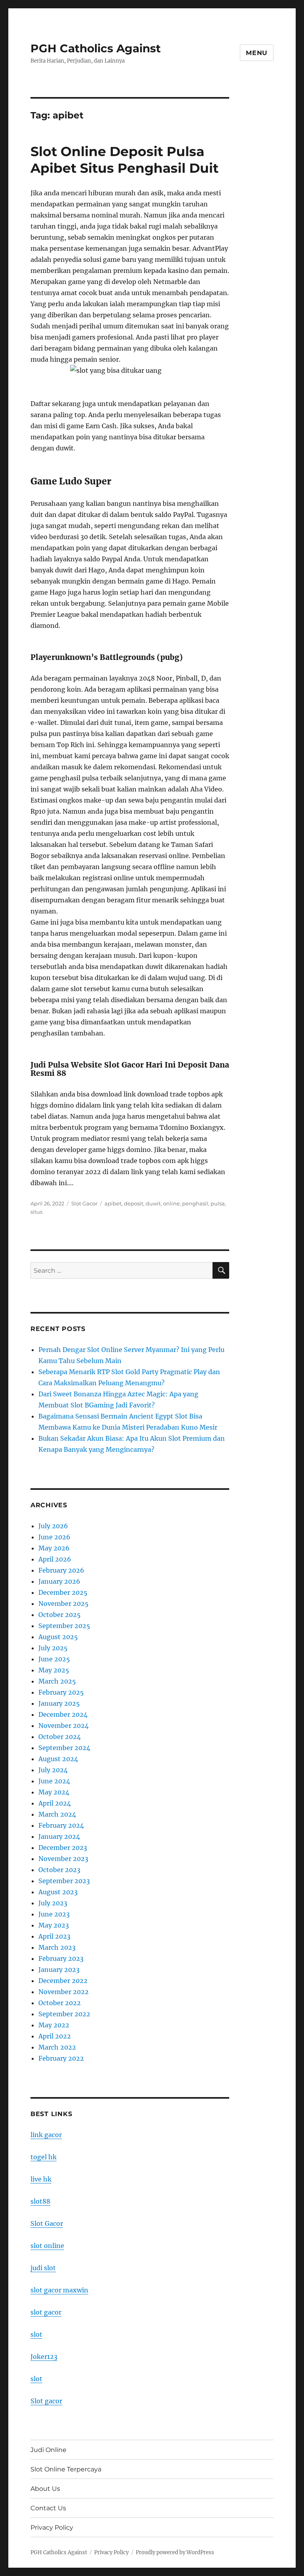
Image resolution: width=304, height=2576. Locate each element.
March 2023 (57, 1947)
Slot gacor (46, 2401)
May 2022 (54, 2025)
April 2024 (55, 1803)
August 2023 (58, 1892)
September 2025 (64, 1626)
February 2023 (61, 1958)
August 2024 (58, 1759)
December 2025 (63, 1592)
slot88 (40, 2201)
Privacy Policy (52, 2527)
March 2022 (57, 2047)
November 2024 (64, 1726)
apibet (113, 1203)
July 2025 (53, 1648)
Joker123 (44, 2357)
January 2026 (59, 1581)
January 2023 (59, 1970)
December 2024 (63, 1714)
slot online (47, 2246)
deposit (134, 1203)
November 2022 (64, 1992)
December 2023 (63, 1848)
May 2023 (54, 1925)
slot (36, 2334)
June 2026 (54, 1537)
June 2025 (54, 1659)
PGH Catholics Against (96, 48)
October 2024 (60, 1737)
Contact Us (48, 2508)
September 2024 (64, 1748)
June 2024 (54, 1781)
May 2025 (54, 1670)
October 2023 (59, 1870)
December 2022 (63, 1981)
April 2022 (55, 2036)
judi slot (43, 2268)
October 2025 (60, 1615)
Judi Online (48, 2450)
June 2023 (54, 1914)
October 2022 (60, 2003)
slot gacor (46, 2312)
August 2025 (58, 1637)
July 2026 (53, 1526)
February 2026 (61, 1570)
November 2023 (63, 1859)
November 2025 (64, 1604)
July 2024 (53, 1770)
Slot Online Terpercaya (66, 2469)
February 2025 (61, 1692)
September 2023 (64, 1881)
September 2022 (64, 2014)
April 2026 (55, 1559)
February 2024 (61, 1825)
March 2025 (57, 1681)
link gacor (46, 2135)
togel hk (44, 2157)
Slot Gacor (84, 1203)
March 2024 (57, 1814)
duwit (153, 1203)
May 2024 (54, 1792)
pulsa (218, 1203)
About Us (45, 2489)
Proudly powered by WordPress (175, 2552)
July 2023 (53, 1903)
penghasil (195, 1203)
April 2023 (54, 1936)
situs (36, 1212)
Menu (257, 53)
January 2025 (59, 1703)
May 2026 (54, 1548)
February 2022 (61, 2058)
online (171, 1203)
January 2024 (59, 1836)
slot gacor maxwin (59, 2290)
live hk (41, 2179)
